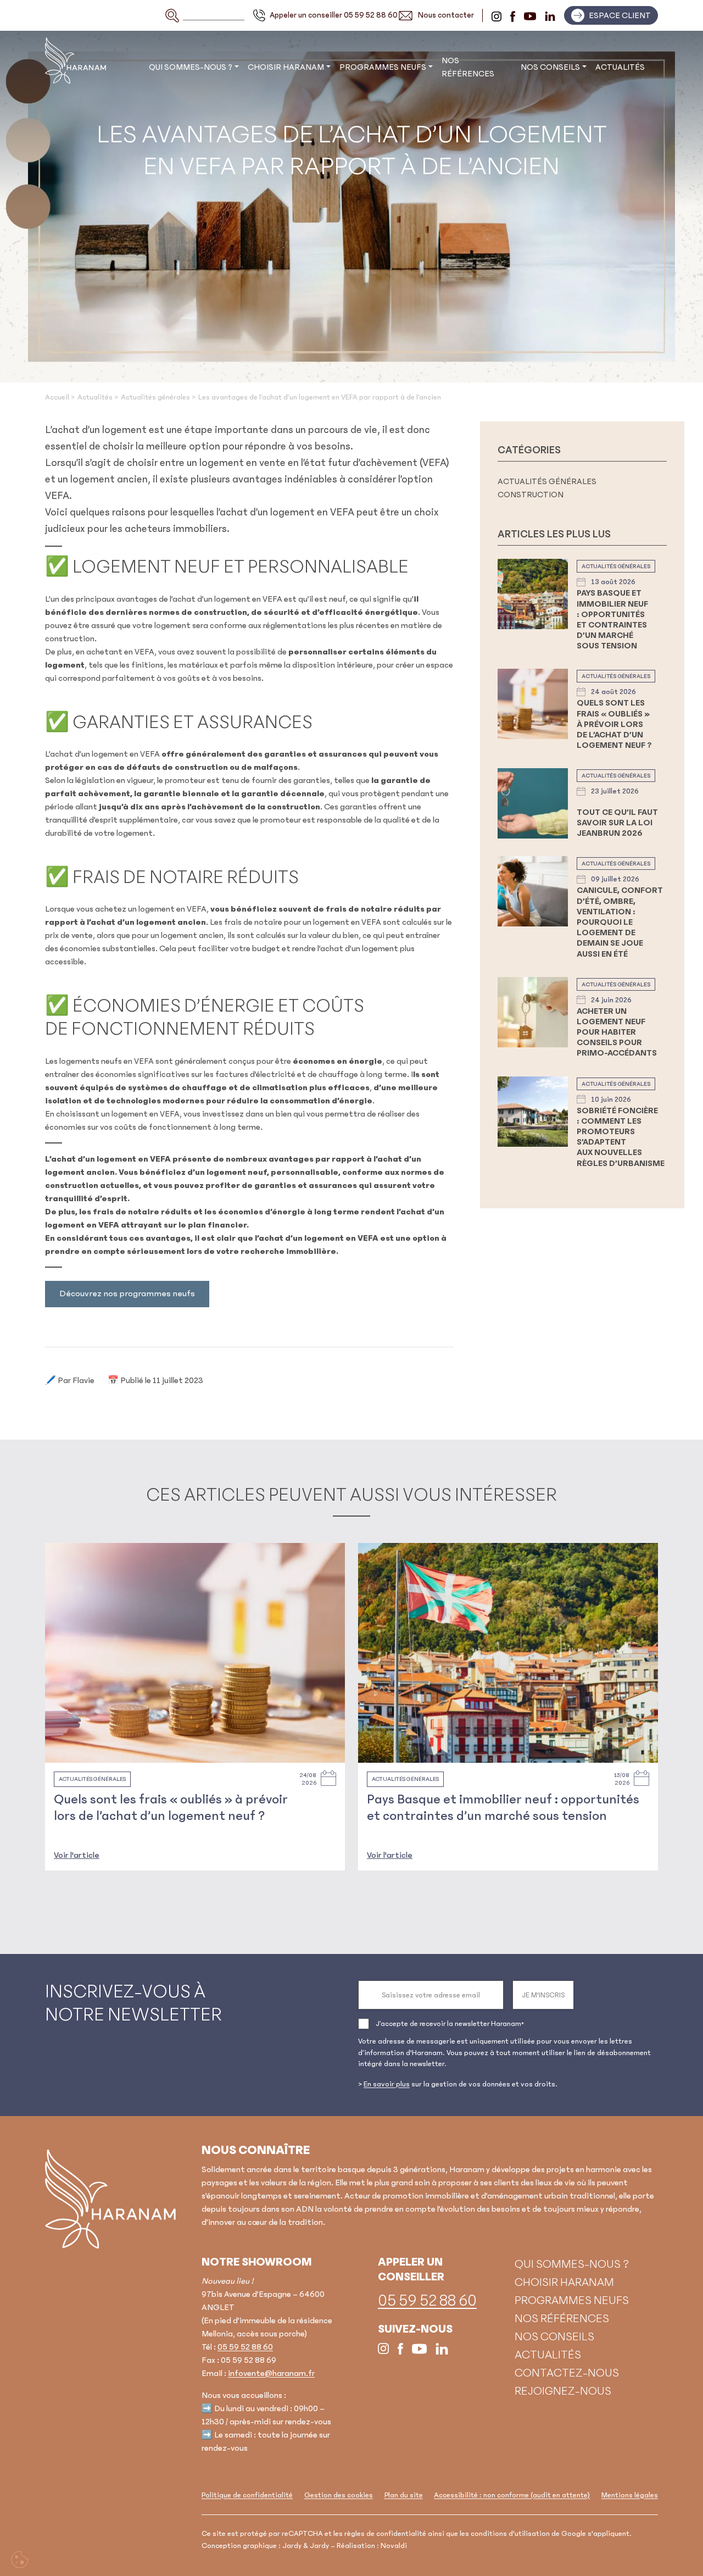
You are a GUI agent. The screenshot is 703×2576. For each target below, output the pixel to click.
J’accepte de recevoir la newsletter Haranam (450, 2024)
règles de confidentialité (385, 2534)
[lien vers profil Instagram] (496, 15)
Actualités (620, 67)
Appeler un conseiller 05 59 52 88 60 (334, 15)
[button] (611, 15)
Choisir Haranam (286, 67)
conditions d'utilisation (510, 2534)
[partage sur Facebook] (690, 1265)
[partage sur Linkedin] (690, 1292)
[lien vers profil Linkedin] (550, 15)
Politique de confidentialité (247, 2495)
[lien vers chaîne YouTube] (530, 15)
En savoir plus (387, 2084)
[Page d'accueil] (111, 2199)
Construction (531, 495)
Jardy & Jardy (306, 2546)
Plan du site (404, 2495)
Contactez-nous (567, 2373)
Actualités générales (547, 481)
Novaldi (394, 2546)
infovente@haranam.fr (271, 2373)
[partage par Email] (690, 1318)
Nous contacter (446, 15)
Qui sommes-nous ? (191, 67)
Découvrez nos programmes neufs (127, 1293)
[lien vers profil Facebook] (513, 15)
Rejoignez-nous (563, 2391)
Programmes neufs (383, 67)
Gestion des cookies (339, 2495)
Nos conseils (550, 67)
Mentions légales (630, 2495)
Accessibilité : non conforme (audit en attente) (512, 2495)
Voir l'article (77, 1855)
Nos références (468, 67)
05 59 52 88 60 (245, 2346)
